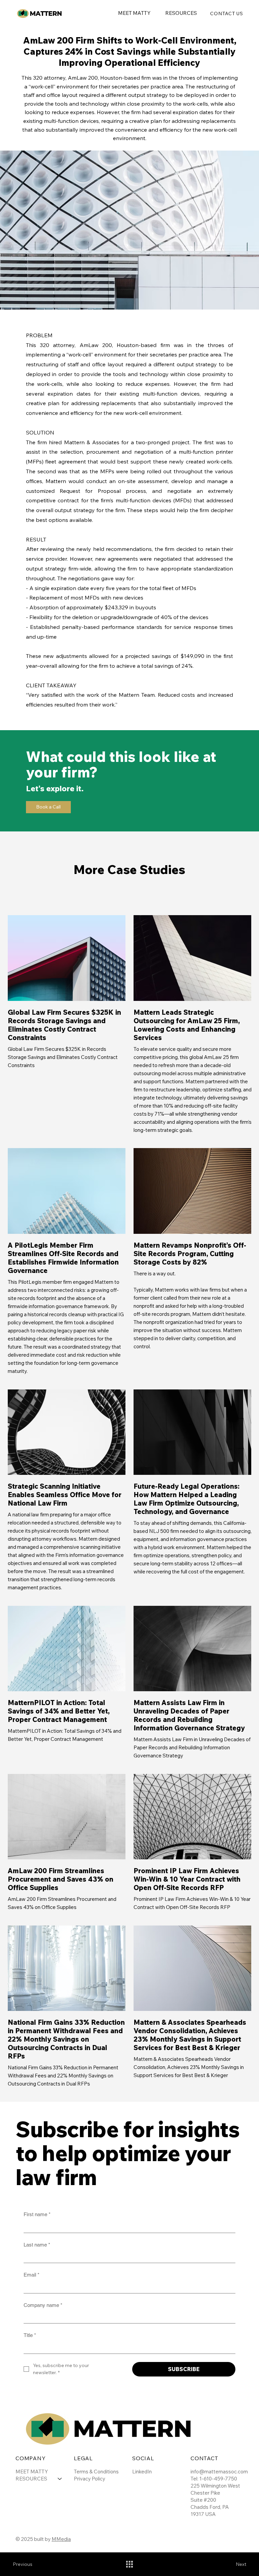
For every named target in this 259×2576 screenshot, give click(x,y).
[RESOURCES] (60, 2479)
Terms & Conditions (96, 2472)
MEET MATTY (32, 2472)
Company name (43, 2305)
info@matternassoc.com (219, 2472)
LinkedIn (142, 2472)
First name (37, 2214)
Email (32, 2275)
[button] (181, 13)
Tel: (195, 2479)
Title (30, 2335)
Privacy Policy (90, 2479)
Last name (37, 2245)
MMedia (61, 2539)
